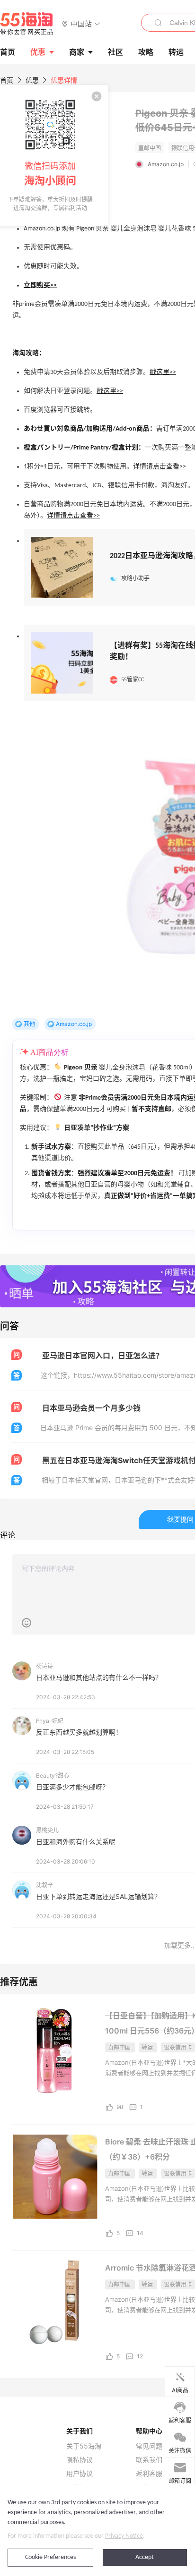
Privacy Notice (124, 2536)
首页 (7, 80)
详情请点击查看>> (160, 467)
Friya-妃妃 (50, 1721)
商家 (77, 52)
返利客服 (149, 2474)
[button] (81, 23)
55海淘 (27, 24)
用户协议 (80, 2474)
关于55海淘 (84, 2446)
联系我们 (149, 2460)
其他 (29, 1024)
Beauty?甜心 (53, 1775)
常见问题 (149, 2446)
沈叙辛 (44, 1885)
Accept (145, 2557)
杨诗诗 (44, 1666)
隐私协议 (80, 2460)
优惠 (38, 52)
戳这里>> (163, 372)
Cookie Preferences (50, 2557)
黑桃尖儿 (47, 1830)
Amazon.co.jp (166, 164)
